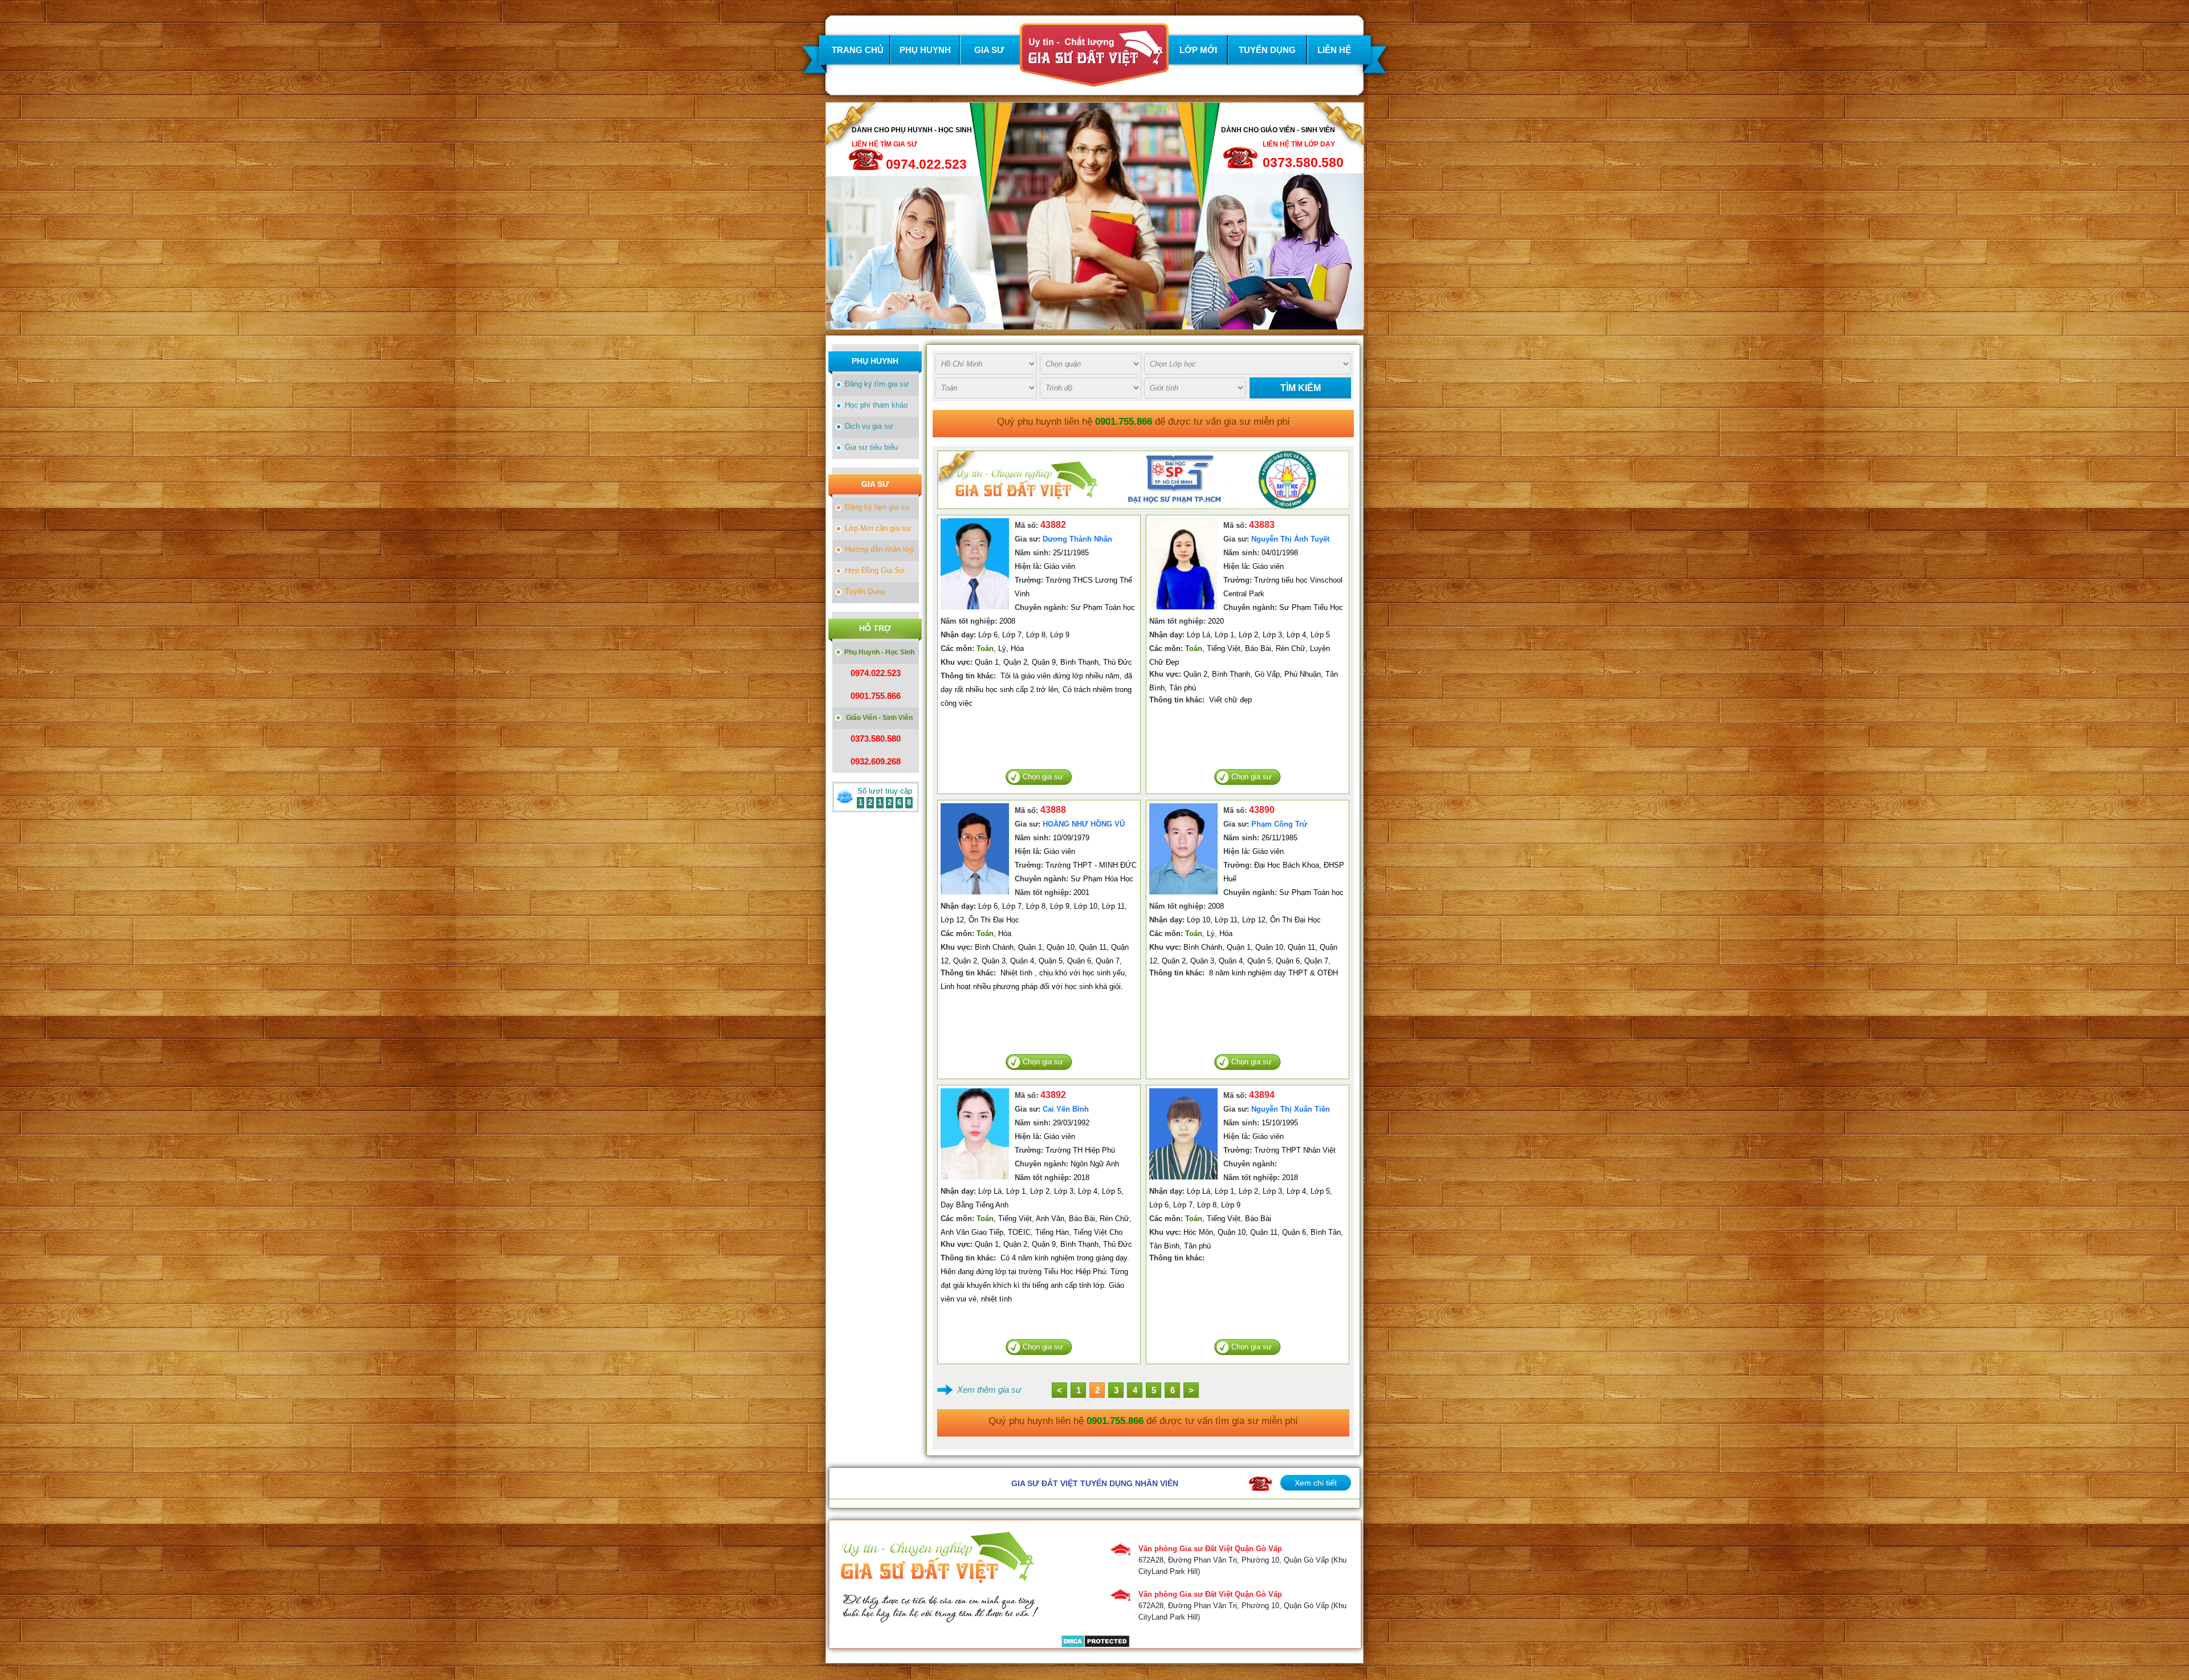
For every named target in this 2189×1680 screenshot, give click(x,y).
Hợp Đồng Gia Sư (875, 570)
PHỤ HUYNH (925, 50)
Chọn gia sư (1043, 777)
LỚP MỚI (1198, 50)
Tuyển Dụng (865, 591)
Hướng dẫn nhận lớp (879, 549)
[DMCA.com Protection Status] (1095, 1642)
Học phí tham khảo (876, 405)
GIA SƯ (989, 50)
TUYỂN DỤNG (1267, 50)
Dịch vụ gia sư (869, 426)
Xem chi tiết (1316, 1483)
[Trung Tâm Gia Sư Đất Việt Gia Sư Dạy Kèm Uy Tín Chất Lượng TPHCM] (1094, 81)
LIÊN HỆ (1334, 50)
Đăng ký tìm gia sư (877, 384)
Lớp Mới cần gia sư (878, 528)
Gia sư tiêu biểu (871, 447)
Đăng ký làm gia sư (877, 507)
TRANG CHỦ (858, 50)
